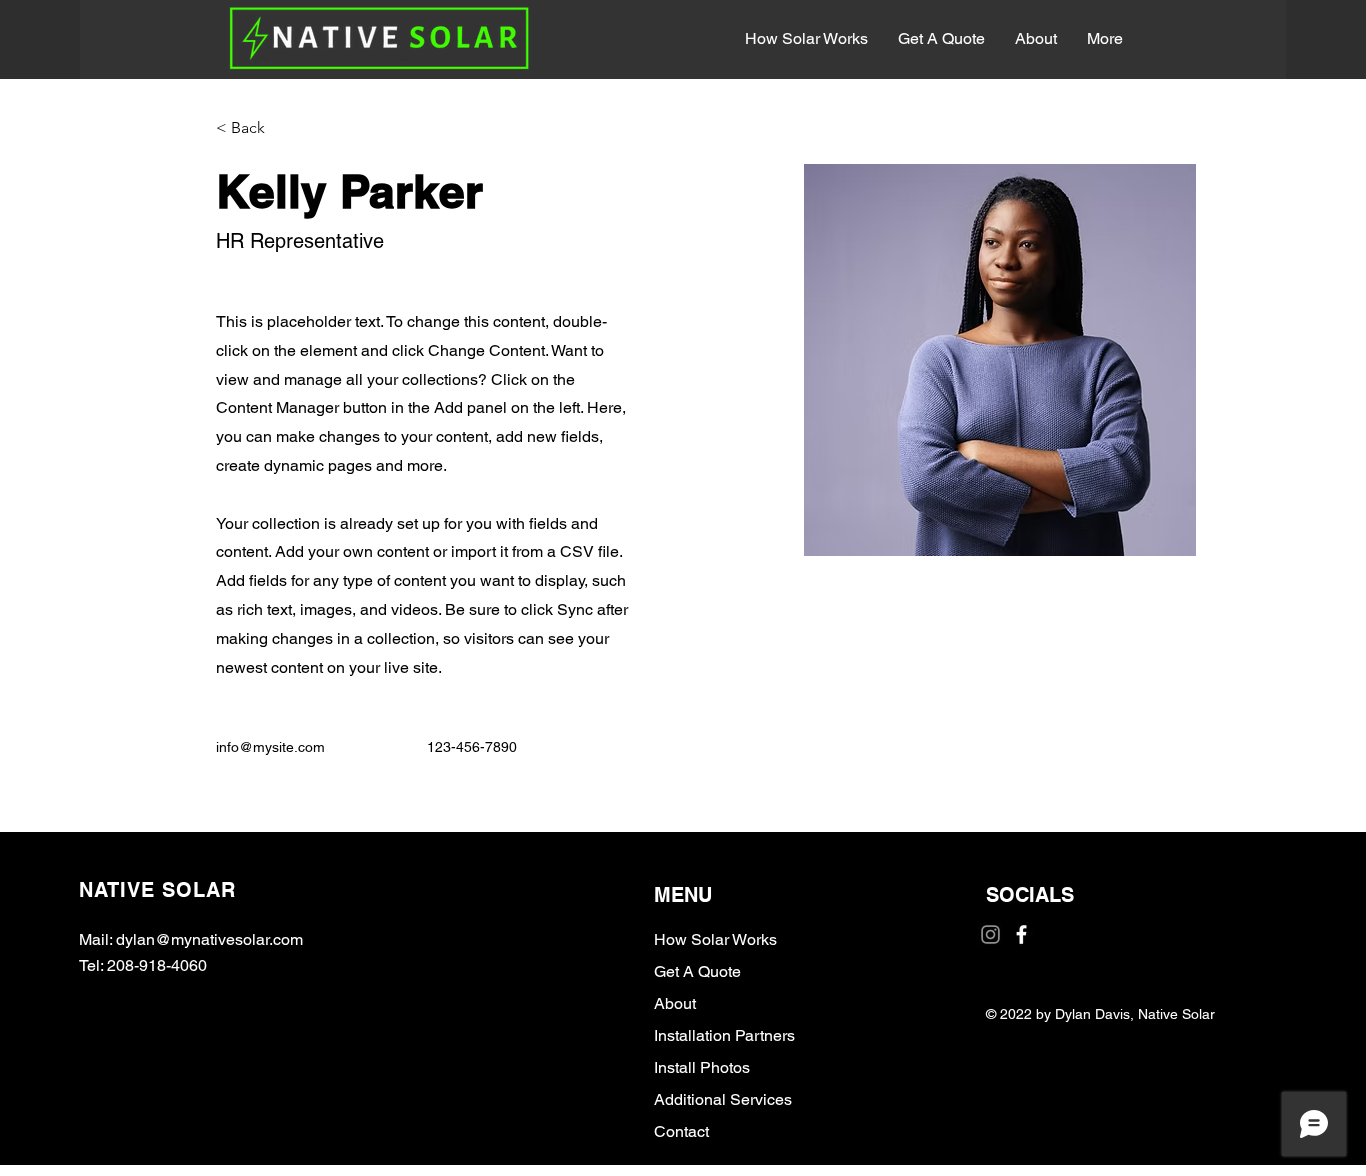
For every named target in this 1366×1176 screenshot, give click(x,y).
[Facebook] (1021, 934)
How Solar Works (715, 939)
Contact (681, 1131)
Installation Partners (724, 1035)
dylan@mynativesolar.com (209, 939)
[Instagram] (990, 934)
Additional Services (723, 1099)
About (675, 1003)
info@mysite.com (270, 747)
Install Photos (702, 1067)
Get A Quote (697, 971)
